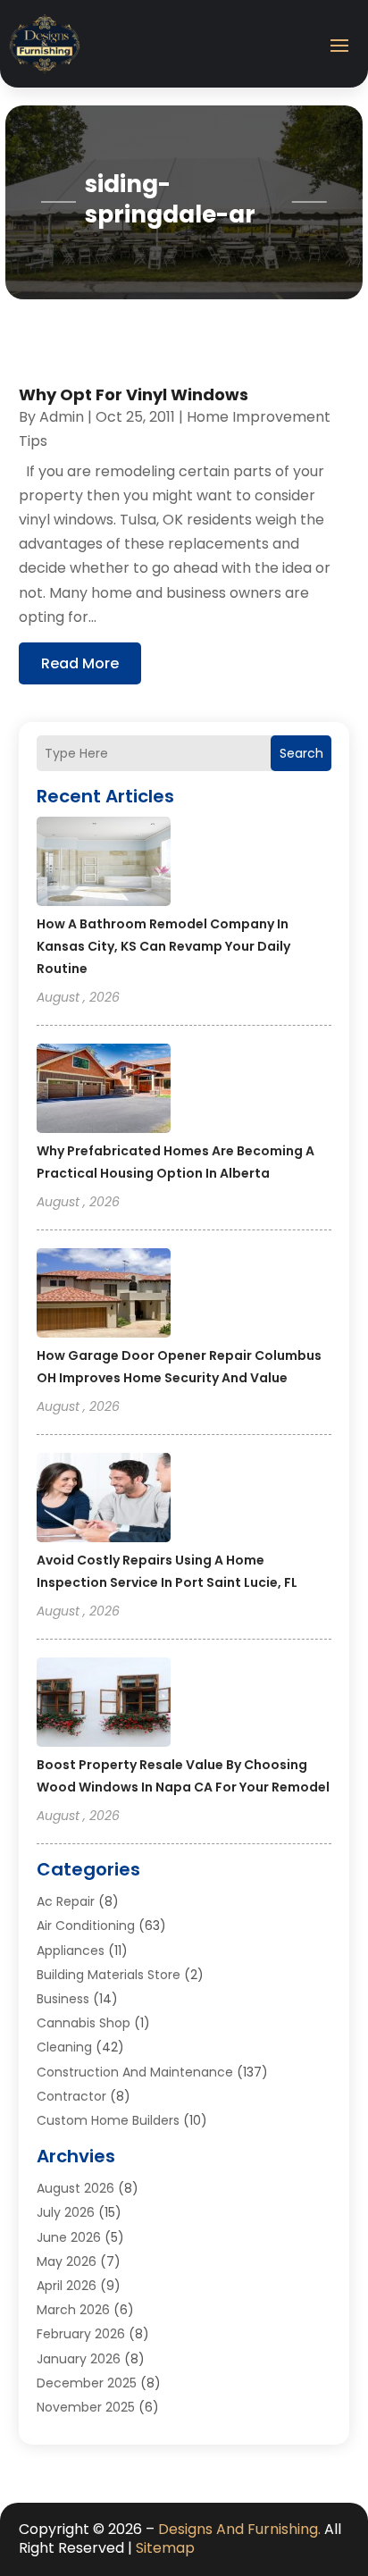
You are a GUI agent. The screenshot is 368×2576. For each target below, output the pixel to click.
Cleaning (64, 2047)
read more (80, 663)
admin (62, 417)
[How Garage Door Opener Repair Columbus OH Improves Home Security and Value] (104, 1296)
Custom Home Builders (108, 2120)
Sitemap (165, 2548)
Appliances (71, 1951)
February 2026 (81, 2334)
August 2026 (75, 2188)
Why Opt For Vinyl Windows (134, 394)
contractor (71, 2096)
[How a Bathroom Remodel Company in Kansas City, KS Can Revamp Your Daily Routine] (104, 864)
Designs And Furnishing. (239, 2529)
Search (301, 753)
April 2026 (67, 2286)
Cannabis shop (84, 2023)
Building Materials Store (109, 1975)
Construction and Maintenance (135, 2072)
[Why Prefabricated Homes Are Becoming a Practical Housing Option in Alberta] (104, 1091)
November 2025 (86, 2407)
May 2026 (67, 2261)
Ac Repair (66, 1901)
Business (63, 1999)
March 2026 (73, 2310)
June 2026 (69, 2237)
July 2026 (66, 2212)
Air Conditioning (86, 1926)
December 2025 (87, 2383)
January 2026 (79, 2359)
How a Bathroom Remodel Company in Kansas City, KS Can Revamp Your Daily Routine (163, 946)
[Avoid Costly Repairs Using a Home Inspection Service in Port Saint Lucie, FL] (104, 1500)
